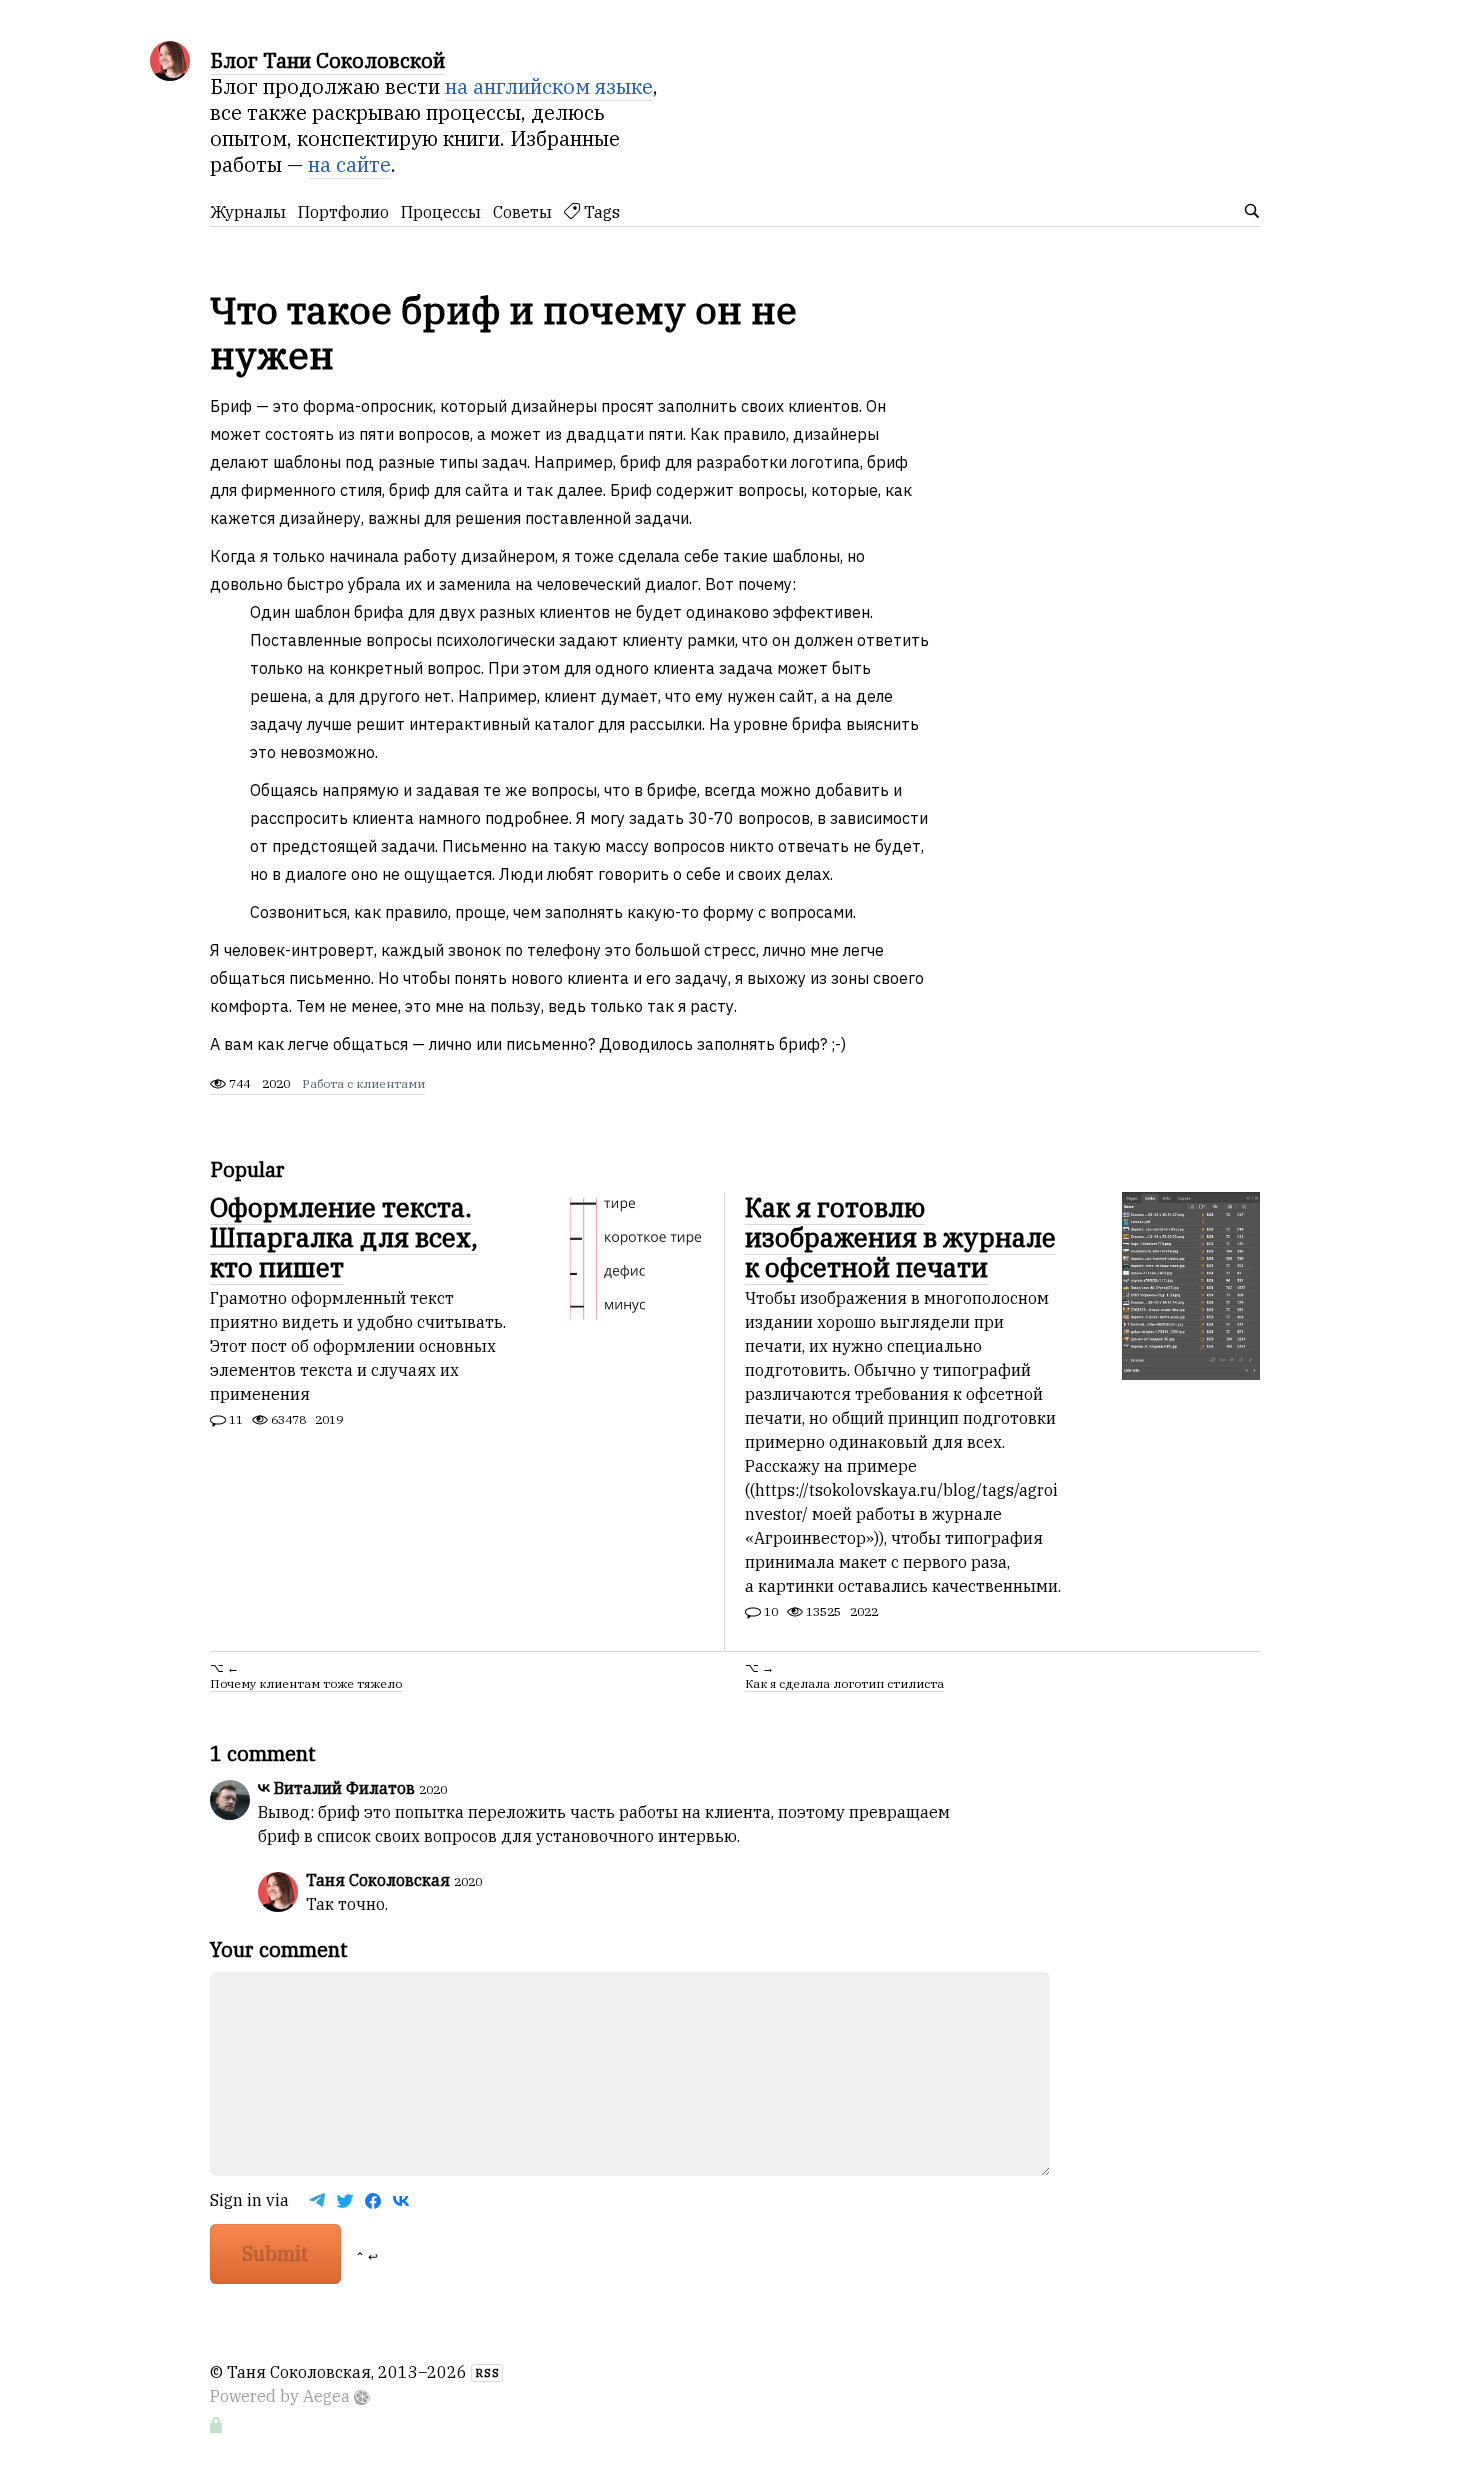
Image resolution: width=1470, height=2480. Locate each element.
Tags (600, 212)
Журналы (248, 212)
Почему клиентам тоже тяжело (306, 1683)
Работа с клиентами (363, 1083)
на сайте (349, 164)
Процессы (441, 212)
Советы (522, 212)
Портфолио (343, 212)
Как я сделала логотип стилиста (844, 1683)
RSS (487, 2372)
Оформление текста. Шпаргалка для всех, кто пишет (344, 1237)
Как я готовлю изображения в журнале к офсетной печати (900, 1237)
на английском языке (549, 86)
